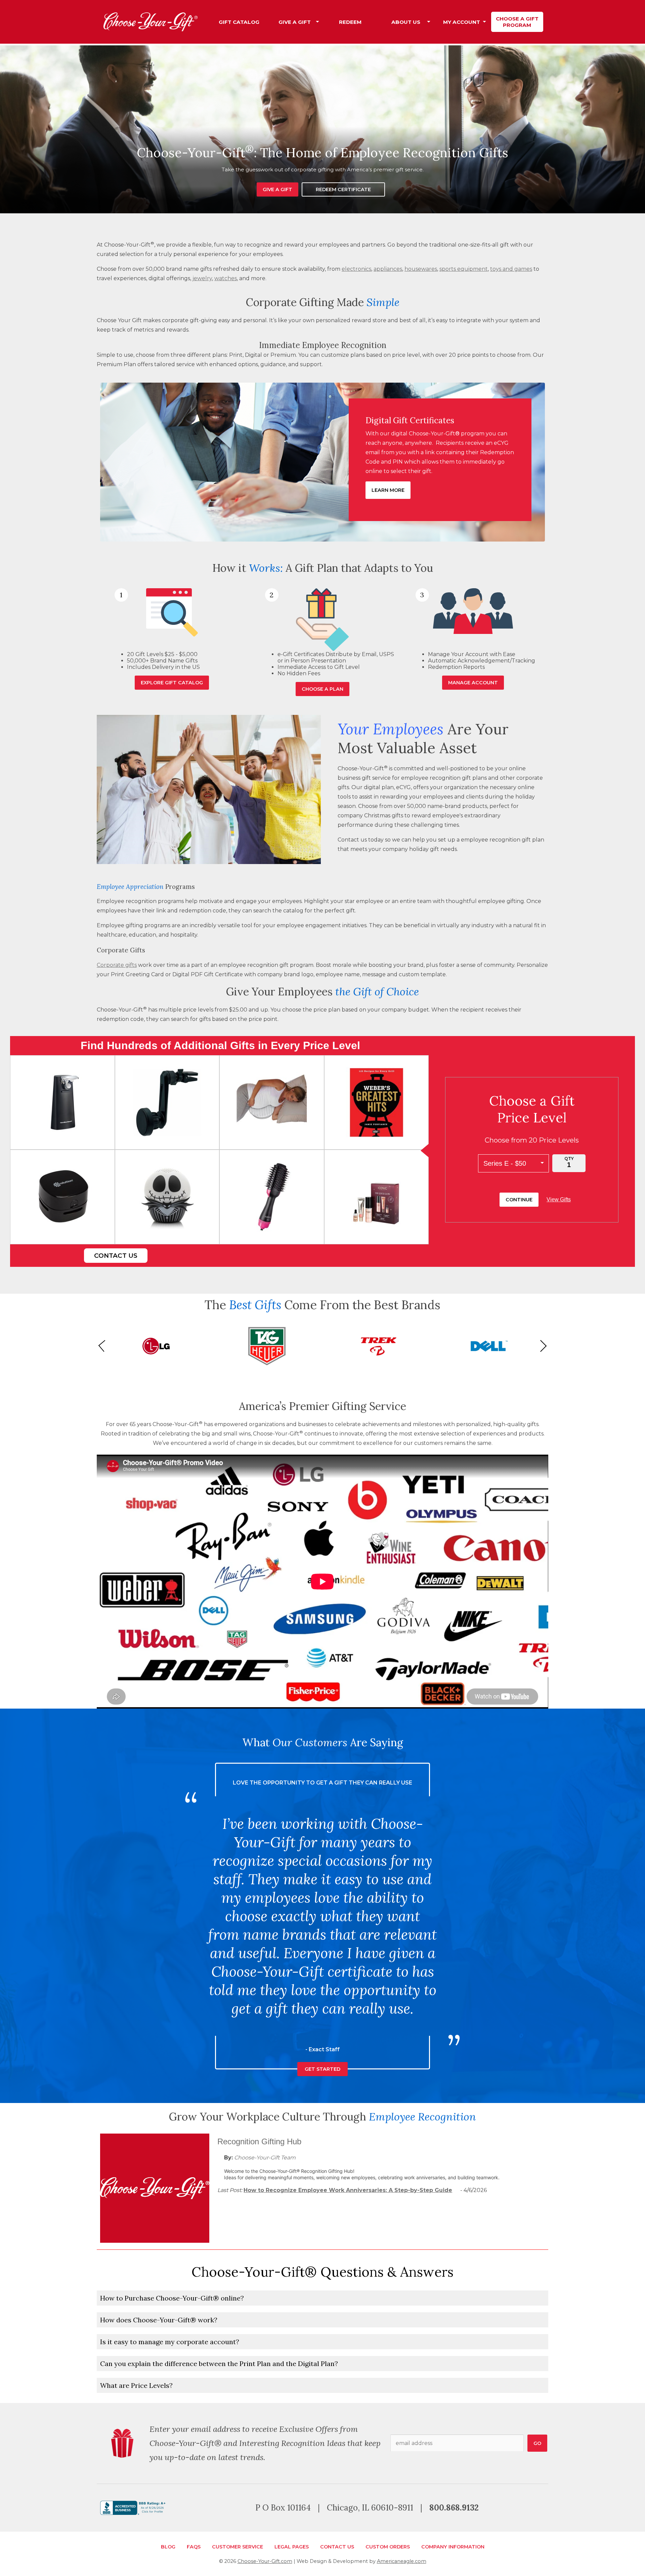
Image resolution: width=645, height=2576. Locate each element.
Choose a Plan (322, 689)
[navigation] (378, 22)
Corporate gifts (117, 965)
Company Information (453, 2547)
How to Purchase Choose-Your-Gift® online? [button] (172, 2298)
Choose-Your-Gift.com (265, 2561)
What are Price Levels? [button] (136, 2385)
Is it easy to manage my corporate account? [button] (170, 2342)
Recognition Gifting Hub (259, 2141)
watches (226, 278)
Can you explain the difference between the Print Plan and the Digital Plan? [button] (219, 2364)
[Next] (541, 1346)
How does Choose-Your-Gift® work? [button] (159, 2320)
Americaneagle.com (402, 2561)
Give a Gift (277, 189)
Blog (168, 2547)
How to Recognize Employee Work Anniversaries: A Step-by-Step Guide (348, 2190)
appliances (388, 269)
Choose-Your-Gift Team (265, 2158)
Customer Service (238, 2547)
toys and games (511, 269)
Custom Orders (388, 2547)
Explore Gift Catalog (172, 683)
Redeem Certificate (343, 189)
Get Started (322, 2051)
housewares (421, 269)
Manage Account (473, 683)
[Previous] (104, 1346)
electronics (356, 269)
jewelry (202, 278)
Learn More (388, 490)
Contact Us (116, 1256)
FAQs (194, 2547)
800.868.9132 (454, 2508)
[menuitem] (239, 22)
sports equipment (464, 269)
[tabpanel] (322, 129)
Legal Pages (292, 2547)
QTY (569, 1158)
